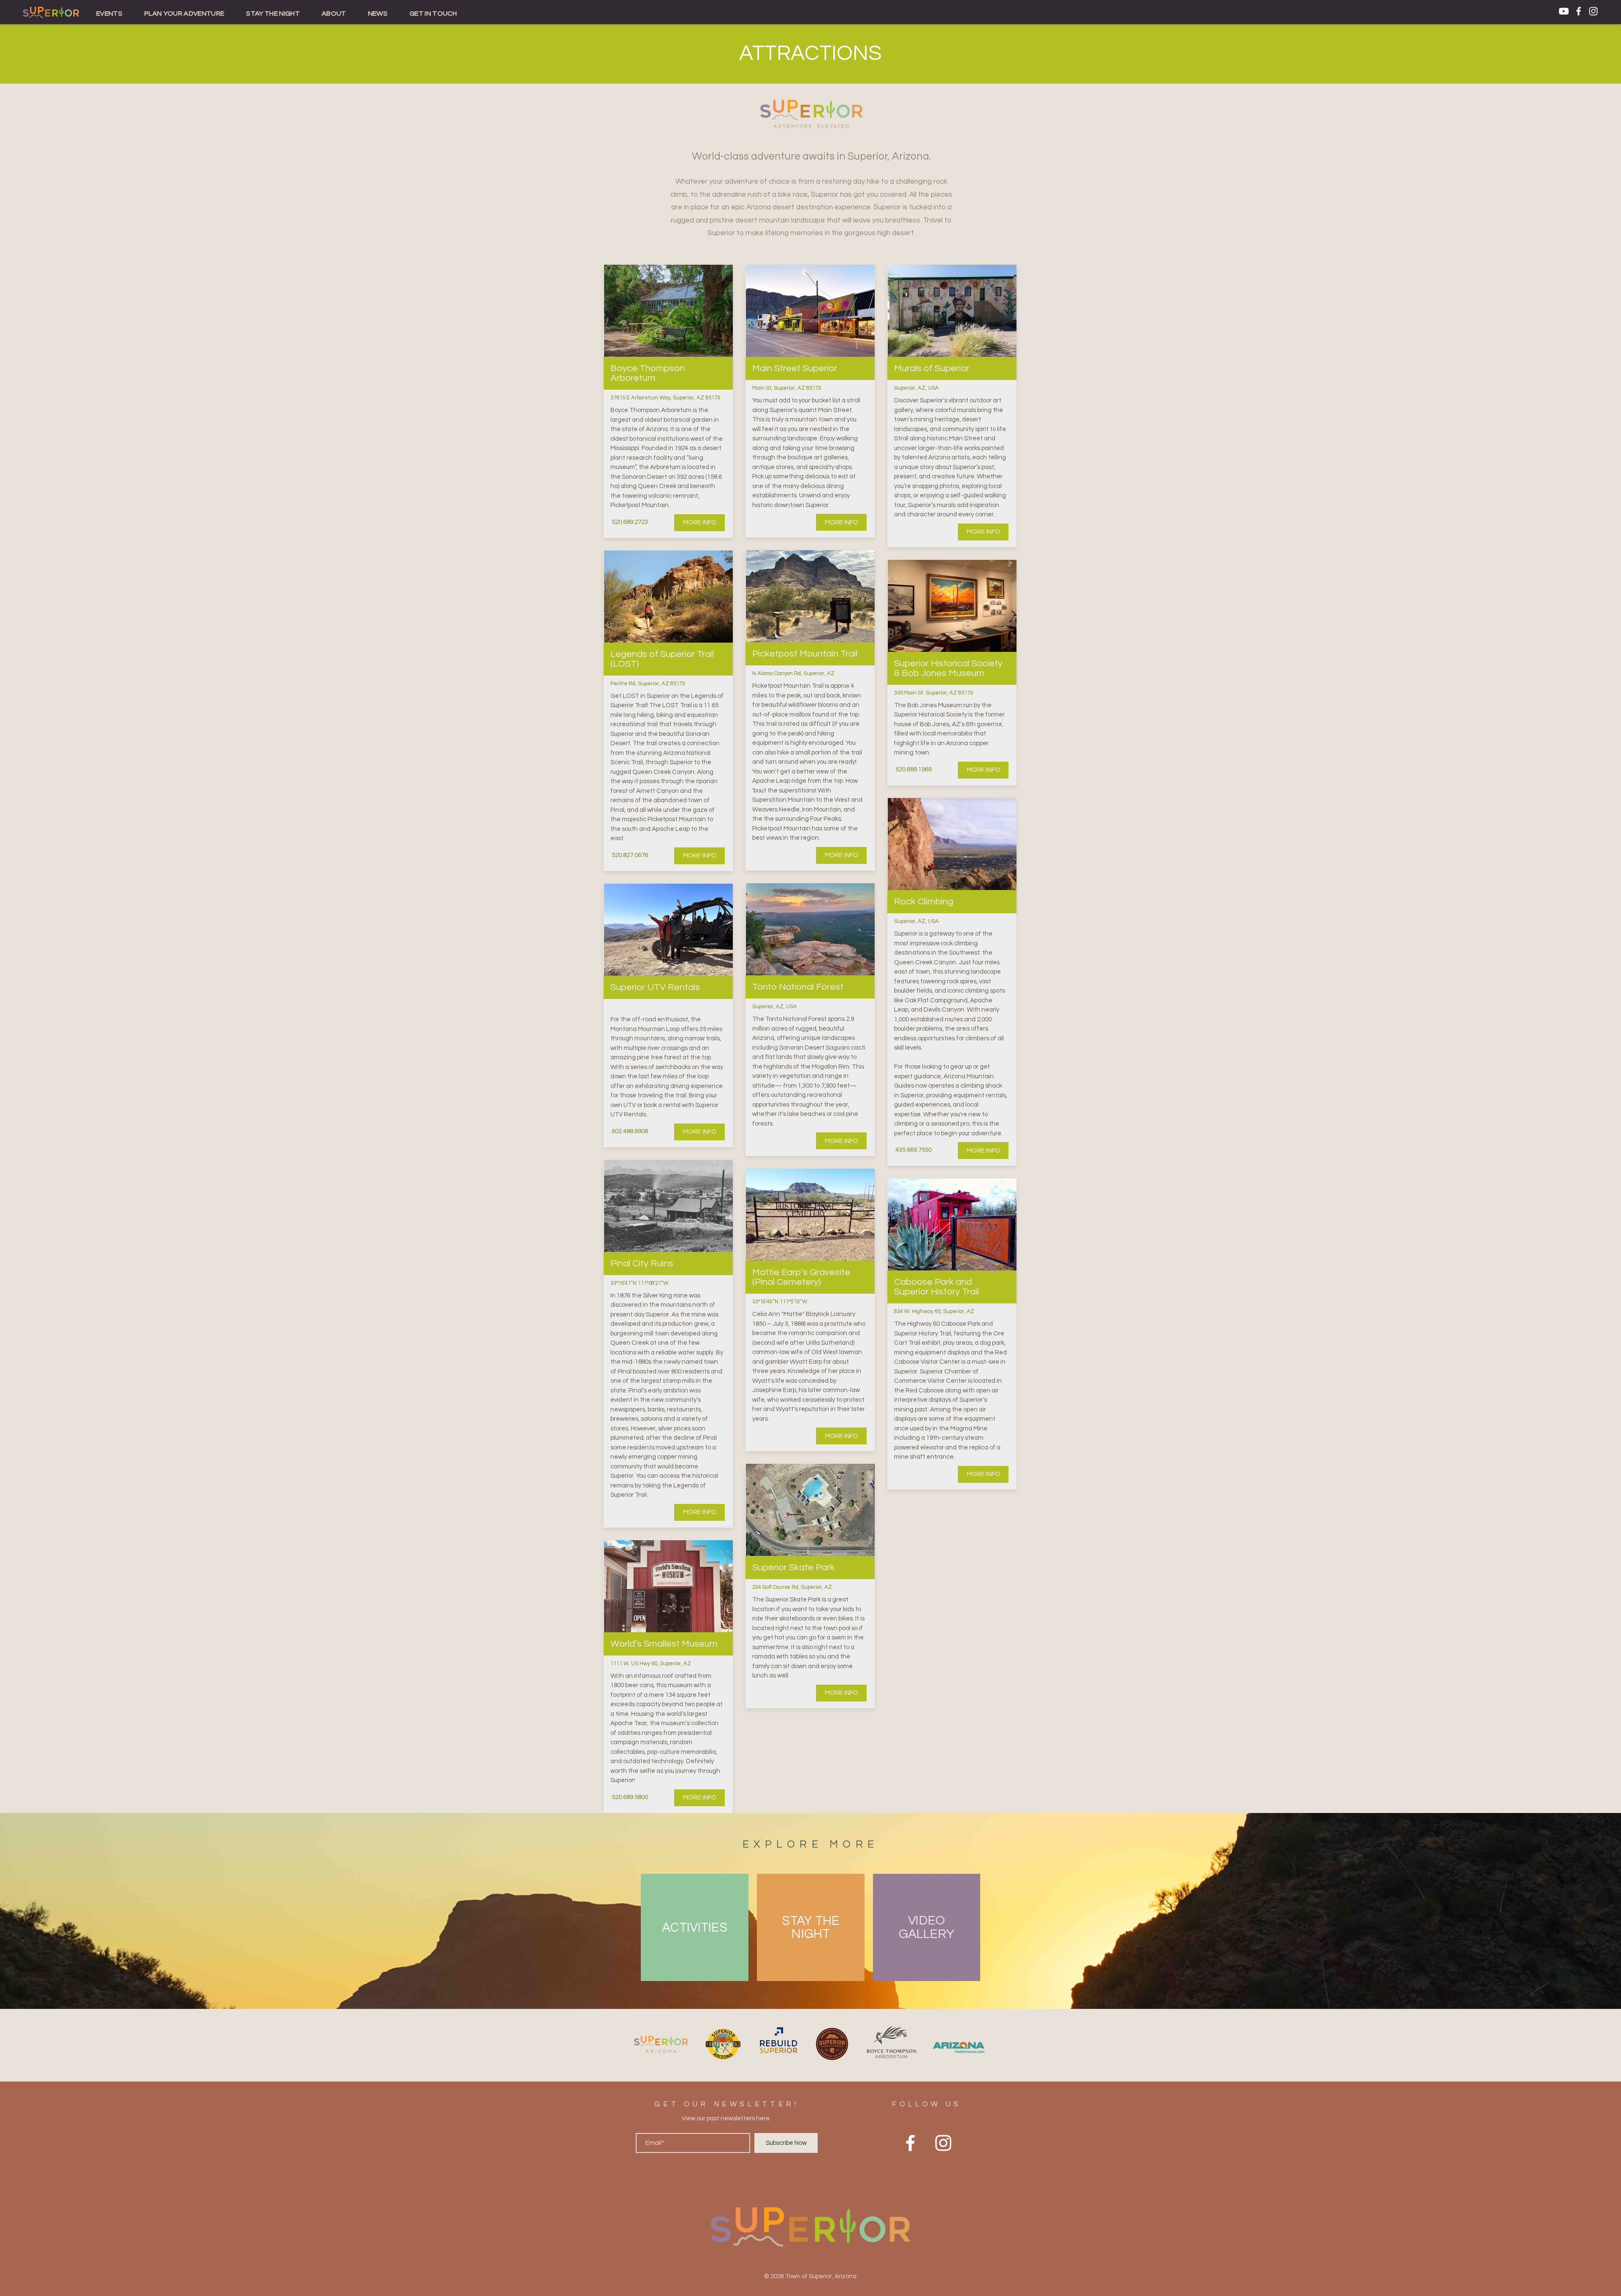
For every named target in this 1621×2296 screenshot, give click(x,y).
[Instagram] (1593, 11)
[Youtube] (1564, 11)
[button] (109, 14)
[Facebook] (1579, 11)
